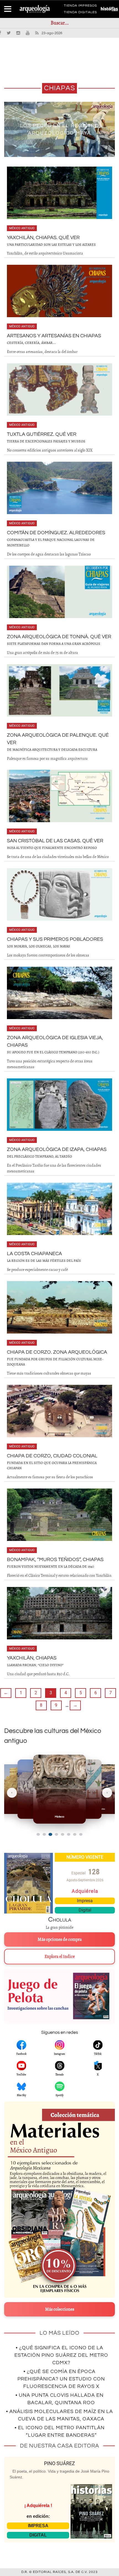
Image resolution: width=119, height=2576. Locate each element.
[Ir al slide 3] (50, 1834)
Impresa (85, 1901)
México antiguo (22, 228)
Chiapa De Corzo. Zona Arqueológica (57, 1352)
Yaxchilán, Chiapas (32, 1658)
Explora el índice (60, 1957)
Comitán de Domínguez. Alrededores (56, 533)
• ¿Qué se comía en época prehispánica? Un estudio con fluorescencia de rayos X (61, 2379)
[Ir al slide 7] (75, 1834)
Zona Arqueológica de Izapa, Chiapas (57, 1149)
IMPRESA (38, 2526)
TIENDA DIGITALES (80, 13)
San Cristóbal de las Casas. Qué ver (55, 841)
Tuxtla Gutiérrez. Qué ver (42, 434)
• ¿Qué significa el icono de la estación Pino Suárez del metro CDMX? (61, 2355)
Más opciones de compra (60, 1939)
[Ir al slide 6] (69, 1834)
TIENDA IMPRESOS (80, 7)
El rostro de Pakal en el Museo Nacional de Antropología (59, 129)
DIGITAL (38, 2535)
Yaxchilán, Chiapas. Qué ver (43, 238)
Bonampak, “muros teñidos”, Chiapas (55, 1560)
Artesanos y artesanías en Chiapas (54, 336)
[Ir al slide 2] (44, 1834)
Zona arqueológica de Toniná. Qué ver (59, 637)
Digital (85, 1910)
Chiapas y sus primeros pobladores (55, 939)
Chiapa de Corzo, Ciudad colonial (52, 1456)
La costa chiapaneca (34, 1254)
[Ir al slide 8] (81, 1834)
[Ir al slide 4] (56, 1834)
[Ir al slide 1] (38, 1834)
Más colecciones (60, 2309)
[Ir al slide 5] (63, 1834)
